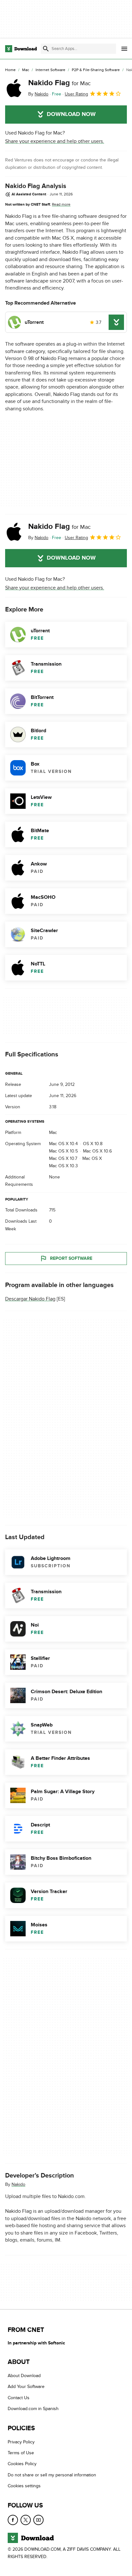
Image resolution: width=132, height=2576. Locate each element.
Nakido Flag (59, 83)
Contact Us (19, 2398)
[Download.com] (21, 49)
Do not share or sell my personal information (52, 2475)
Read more (61, 204)
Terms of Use (21, 2453)
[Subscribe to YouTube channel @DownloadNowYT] (38, 2520)
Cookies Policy (22, 2464)
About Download (24, 2376)
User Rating (76, 94)
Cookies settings (24, 2486)
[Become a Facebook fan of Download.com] (13, 2520)
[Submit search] (46, 49)
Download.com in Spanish (33, 2409)
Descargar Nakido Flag (30, 1299)
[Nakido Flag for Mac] (14, 88)
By (38, 94)
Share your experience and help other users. (55, 141)
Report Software (71, 1258)
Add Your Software (26, 2387)
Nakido (18, 2184)
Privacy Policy (21, 2442)
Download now (71, 114)
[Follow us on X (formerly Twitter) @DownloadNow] (26, 2520)
